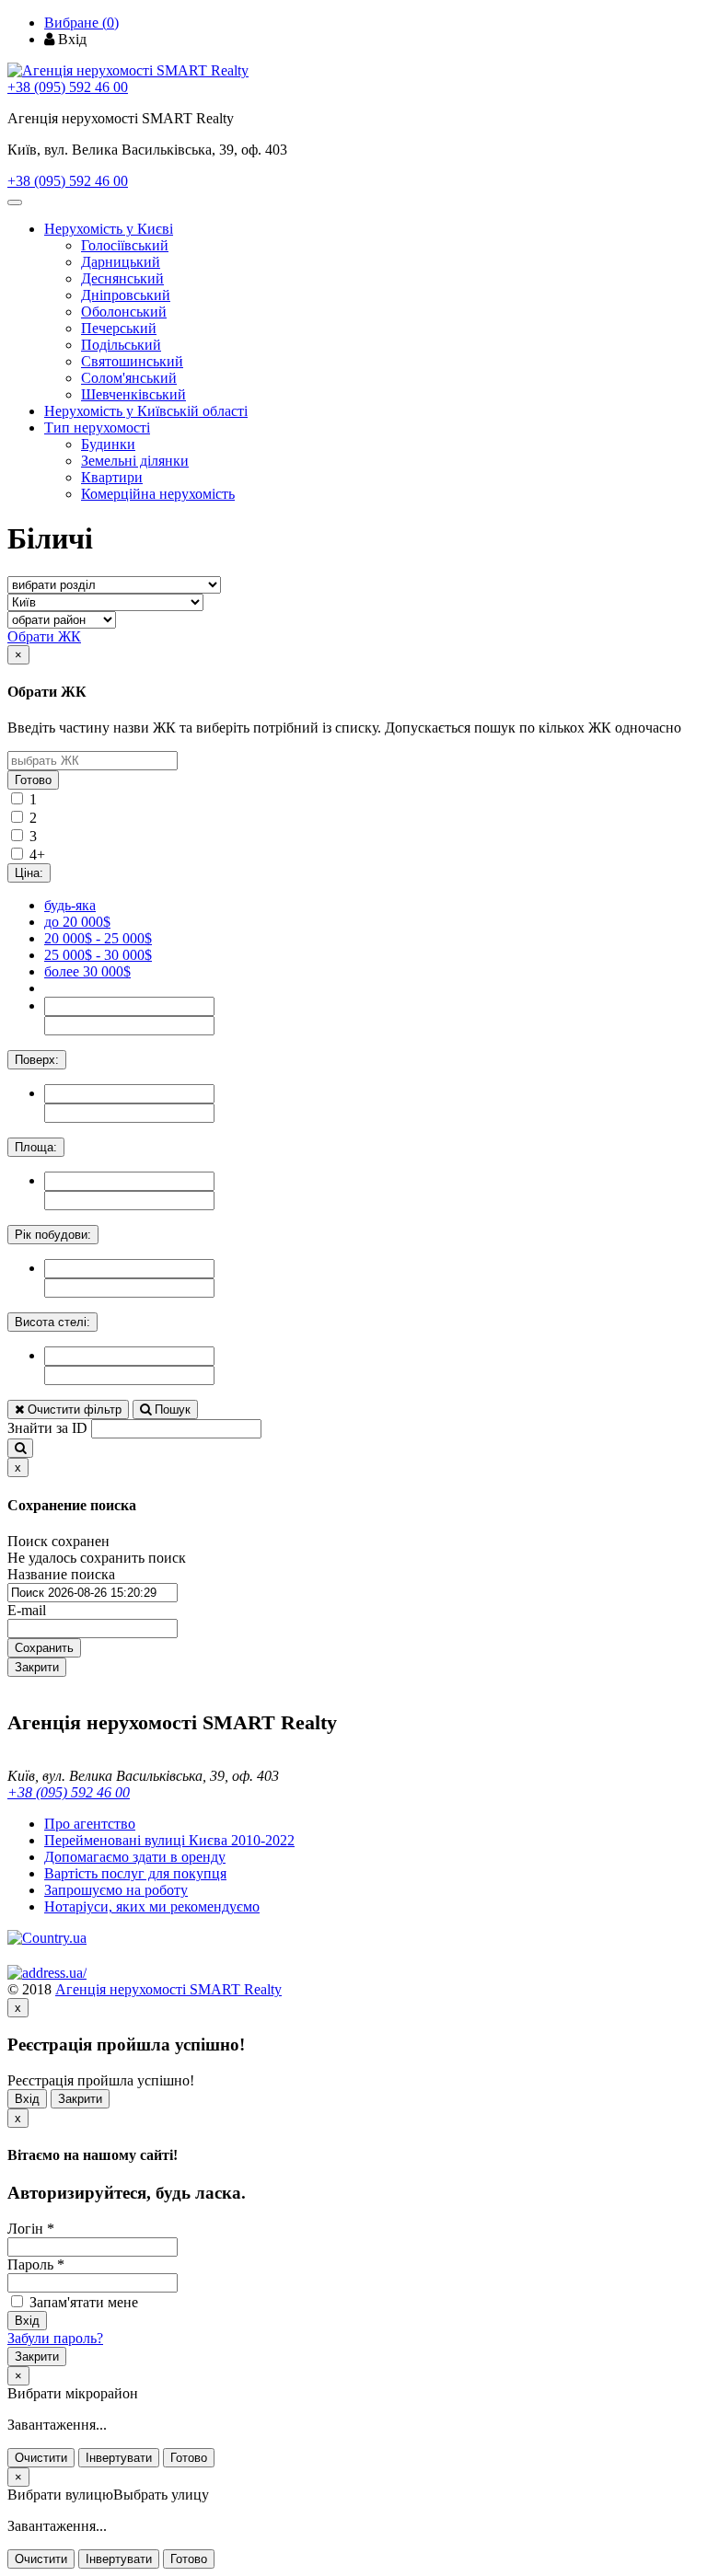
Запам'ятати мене (82, 2302)
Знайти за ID (47, 1428)
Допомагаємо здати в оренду (135, 1857)
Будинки (108, 444)
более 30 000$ (87, 971)
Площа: (36, 1147)
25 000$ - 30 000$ (98, 955)
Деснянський (122, 278)
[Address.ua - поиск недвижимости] (47, 1973)
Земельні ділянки (135, 461)
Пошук (171, 1409)
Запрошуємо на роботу (116, 1890)
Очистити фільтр (73, 1409)
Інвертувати (119, 2458)
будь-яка (70, 905)
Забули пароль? (55, 2338)
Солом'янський (129, 378)
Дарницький (121, 262)
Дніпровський (126, 295)
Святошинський (132, 361)
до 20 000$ (77, 922)
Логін (31, 2229)
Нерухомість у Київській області (146, 411)
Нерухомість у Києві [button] (109, 229)
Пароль (36, 2264)
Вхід (27, 2099)
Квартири (112, 477)
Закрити (37, 1667)
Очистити (41, 2458)
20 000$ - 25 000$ (98, 938)
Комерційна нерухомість (158, 494)
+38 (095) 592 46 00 (68, 87)
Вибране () (81, 23)
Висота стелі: (52, 1322)
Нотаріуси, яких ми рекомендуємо (152, 1906)
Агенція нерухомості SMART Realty (168, 1989)
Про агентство (90, 1824)
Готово (33, 780)
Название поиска (61, 1574)
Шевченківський (133, 394)
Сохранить (44, 1648)
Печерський (119, 328)
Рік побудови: (53, 1235)
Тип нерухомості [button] (97, 427)
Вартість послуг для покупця (135, 1873)
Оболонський (124, 312)
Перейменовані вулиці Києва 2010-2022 (169, 1840)
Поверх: (37, 1060)
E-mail (27, 1610)
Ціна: (29, 873)
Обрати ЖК (44, 636)
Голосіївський (125, 245)
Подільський (121, 345)
